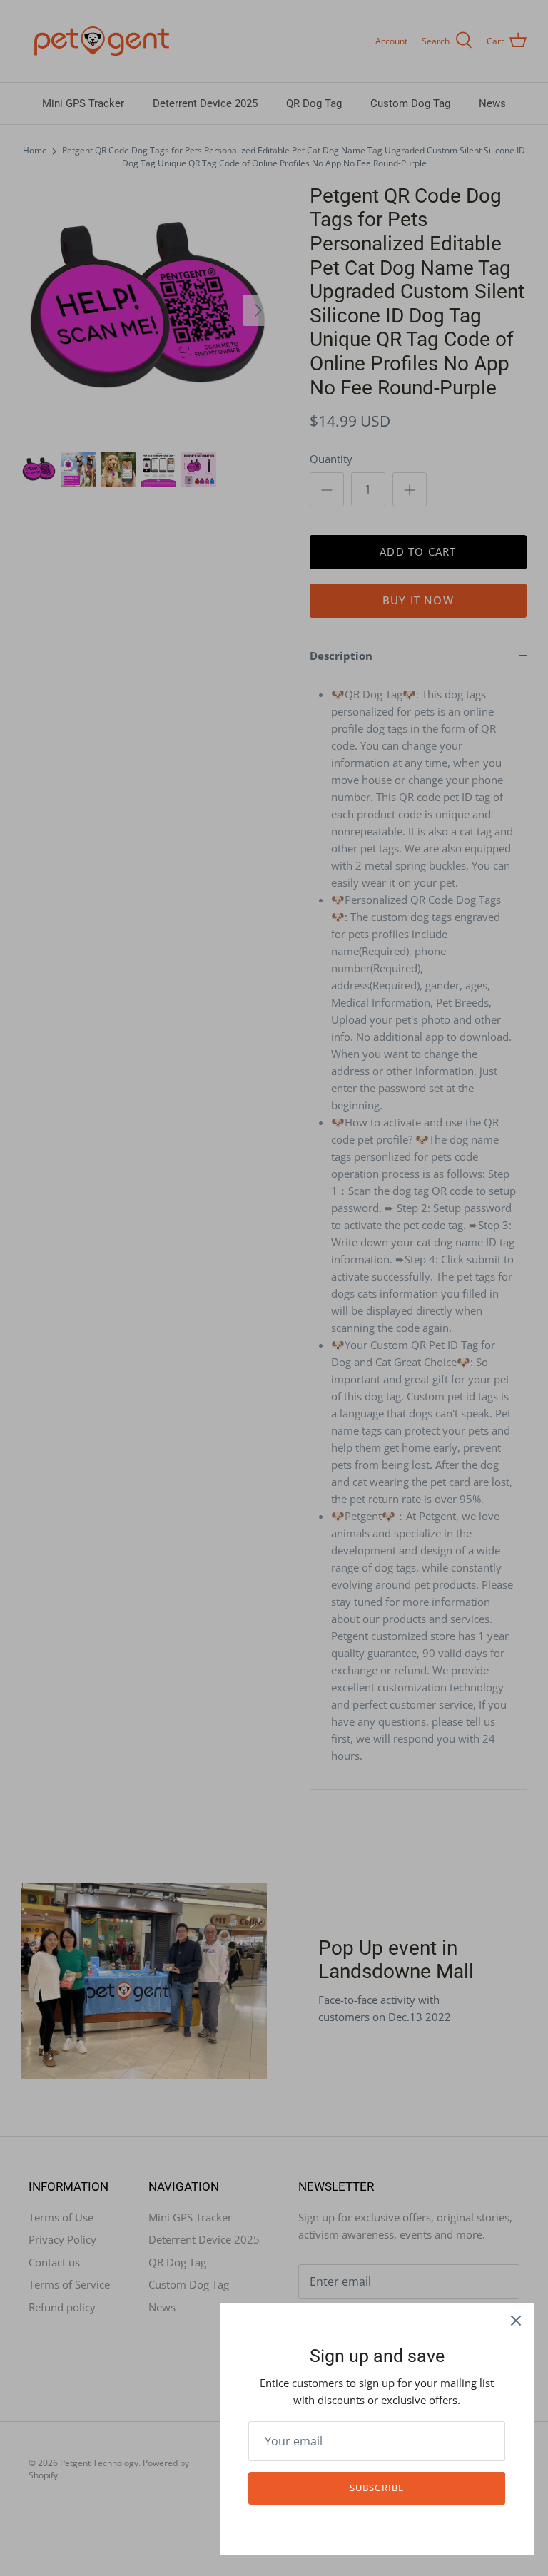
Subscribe (376, 2488)
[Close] (516, 2321)
